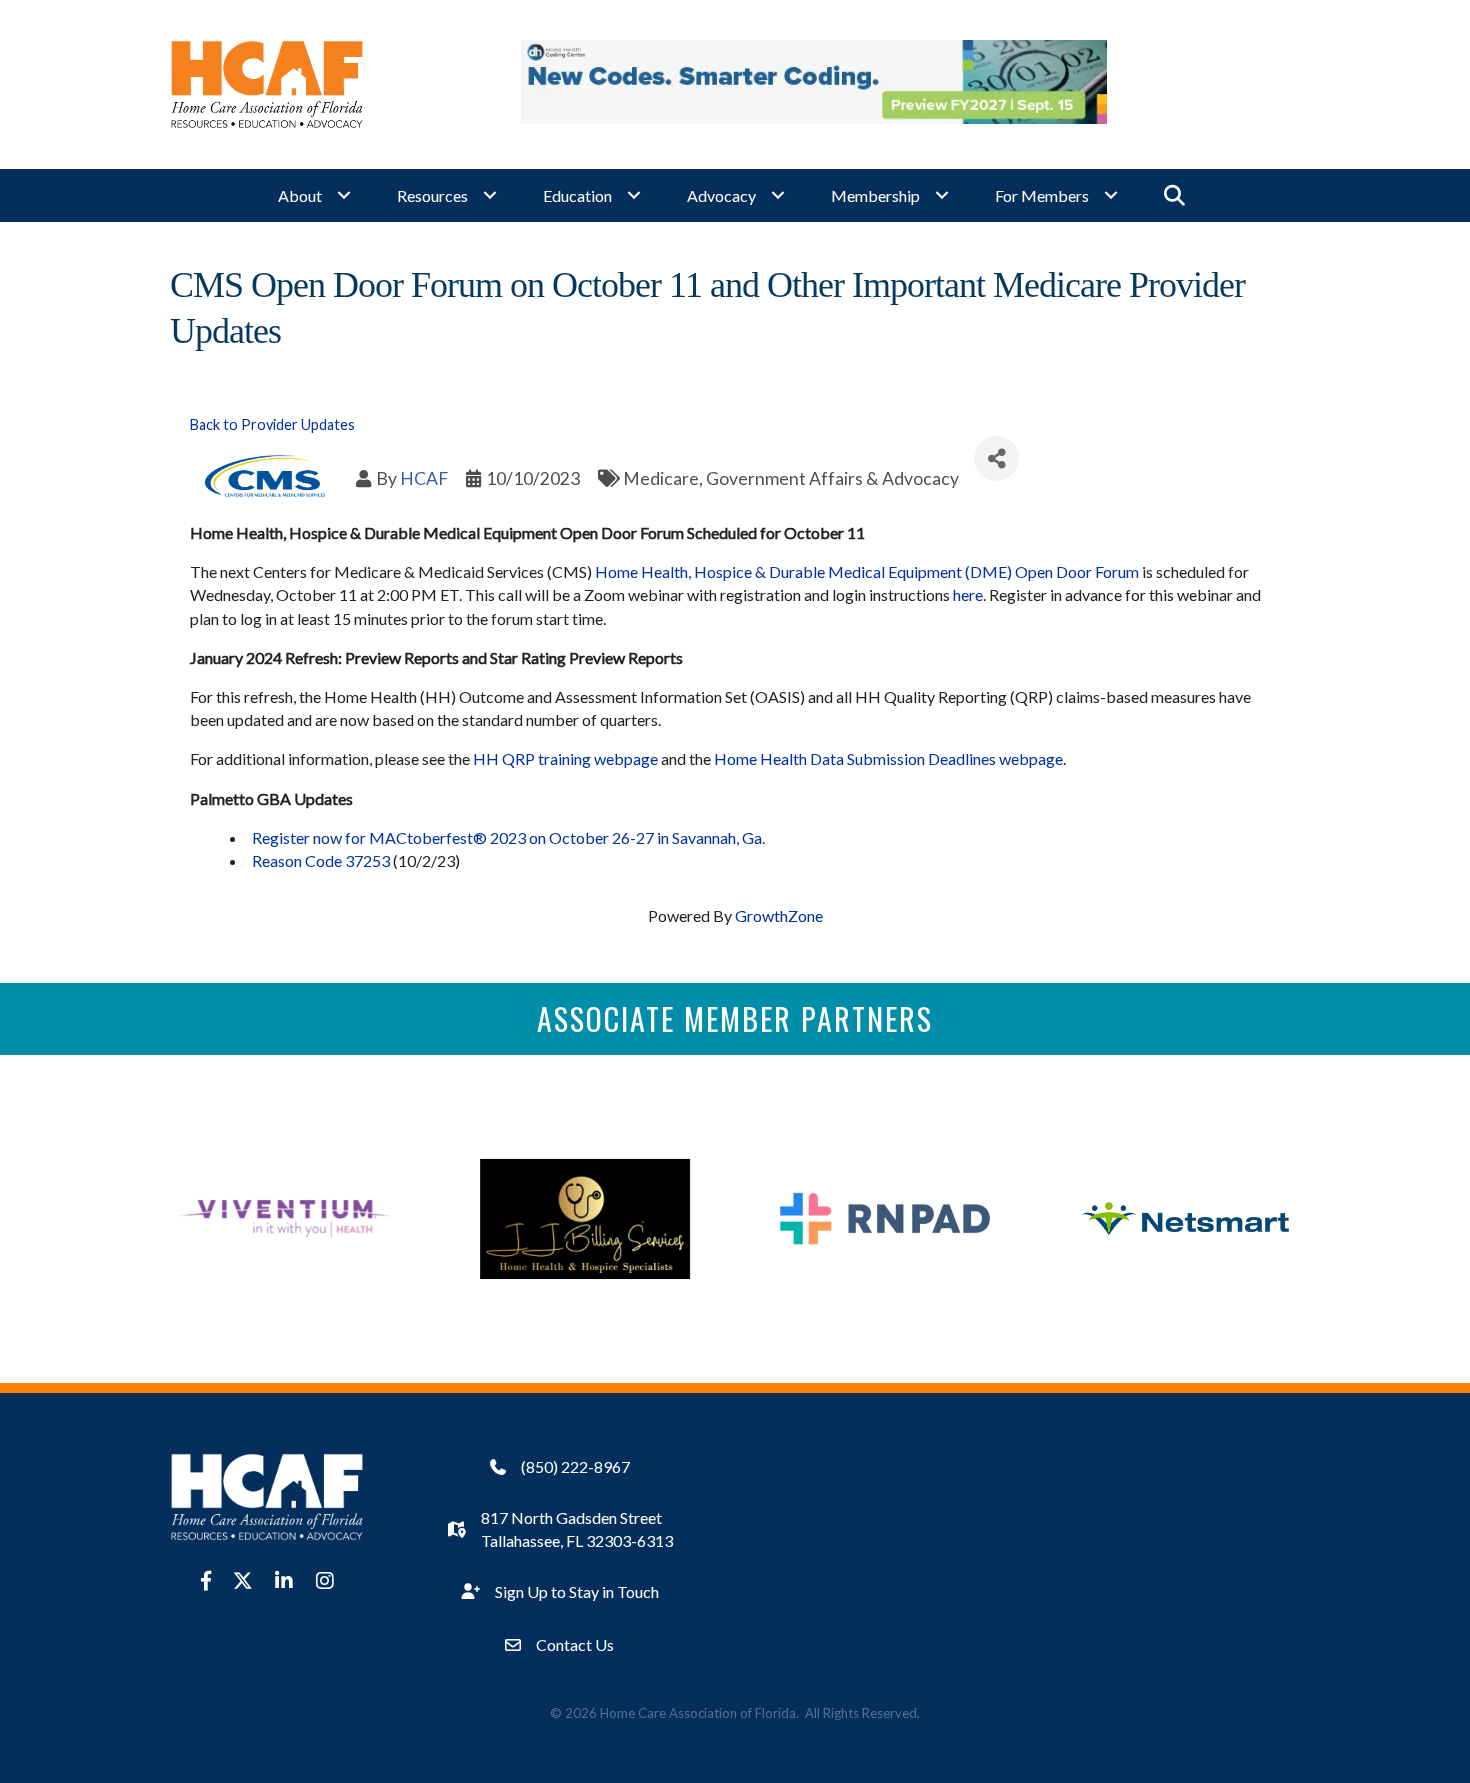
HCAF (424, 478)
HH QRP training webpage (565, 758)
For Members (1042, 195)
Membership (875, 195)
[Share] (996, 458)
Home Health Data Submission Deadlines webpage (888, 758)
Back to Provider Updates (272, 424)
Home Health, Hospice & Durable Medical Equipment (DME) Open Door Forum (867, 571)
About (300, 195)
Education (577, 195)
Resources (432, 195)
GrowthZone (779, 915)
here (968, 594)
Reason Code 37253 (321, 860)
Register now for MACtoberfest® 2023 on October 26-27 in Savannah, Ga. (508, 837)
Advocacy (721, 195)
